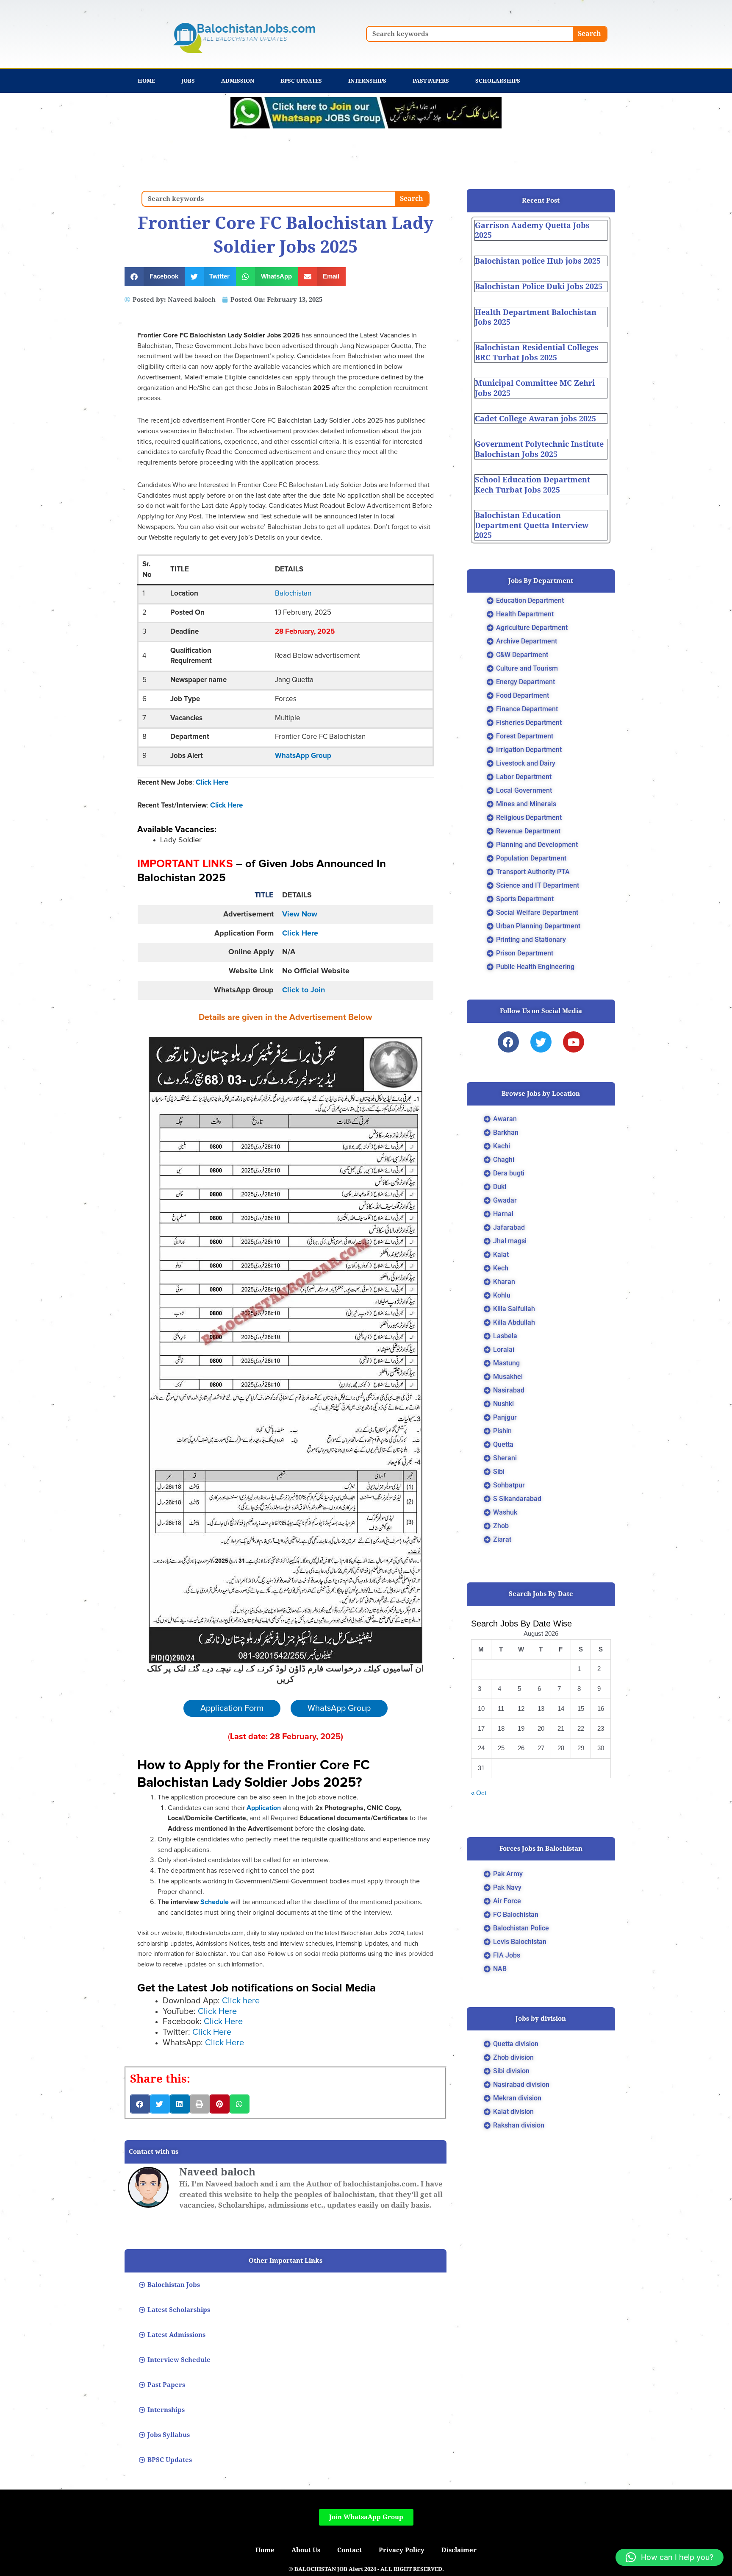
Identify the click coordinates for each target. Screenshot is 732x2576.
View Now (300, 914)
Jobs (188, 81)
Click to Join (304, 990)
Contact (349, 2550)
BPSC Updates (301, 81)
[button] (155, 277)
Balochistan (293, 594)
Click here (241, 2001)
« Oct (479, 1793)
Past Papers (431, 81)
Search (589, 34)
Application (265, 1808)
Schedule (214, 1902)
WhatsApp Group (303, 756)
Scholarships (498, 81)
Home (146, 81)
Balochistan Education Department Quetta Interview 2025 (532, 525)
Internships (367, 81)
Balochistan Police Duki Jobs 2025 (539, 286)
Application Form (232, 1708)
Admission (238, 81)
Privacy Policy (402, 2550)
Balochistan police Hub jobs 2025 (538, 261)
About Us (306, 2550)
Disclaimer (459, 2550)
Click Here (212, 783)
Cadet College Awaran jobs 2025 (535, 419)
